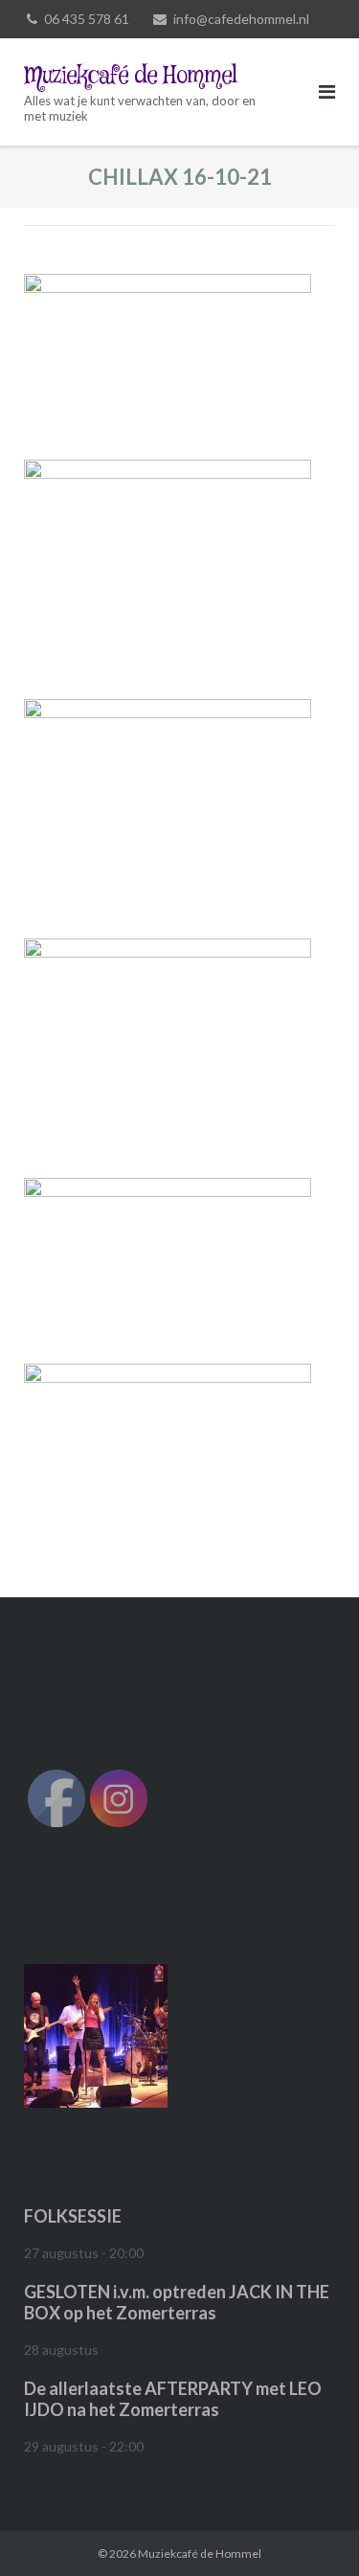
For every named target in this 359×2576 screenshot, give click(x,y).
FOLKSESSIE (73, 2216)
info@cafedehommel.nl (241, 19)
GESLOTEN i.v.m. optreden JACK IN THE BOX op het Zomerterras (177, 2302)
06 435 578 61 (87, 19)
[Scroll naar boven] (312, 2530)
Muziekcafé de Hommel (200, 2553)
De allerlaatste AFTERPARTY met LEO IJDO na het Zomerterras (173, 2399)
